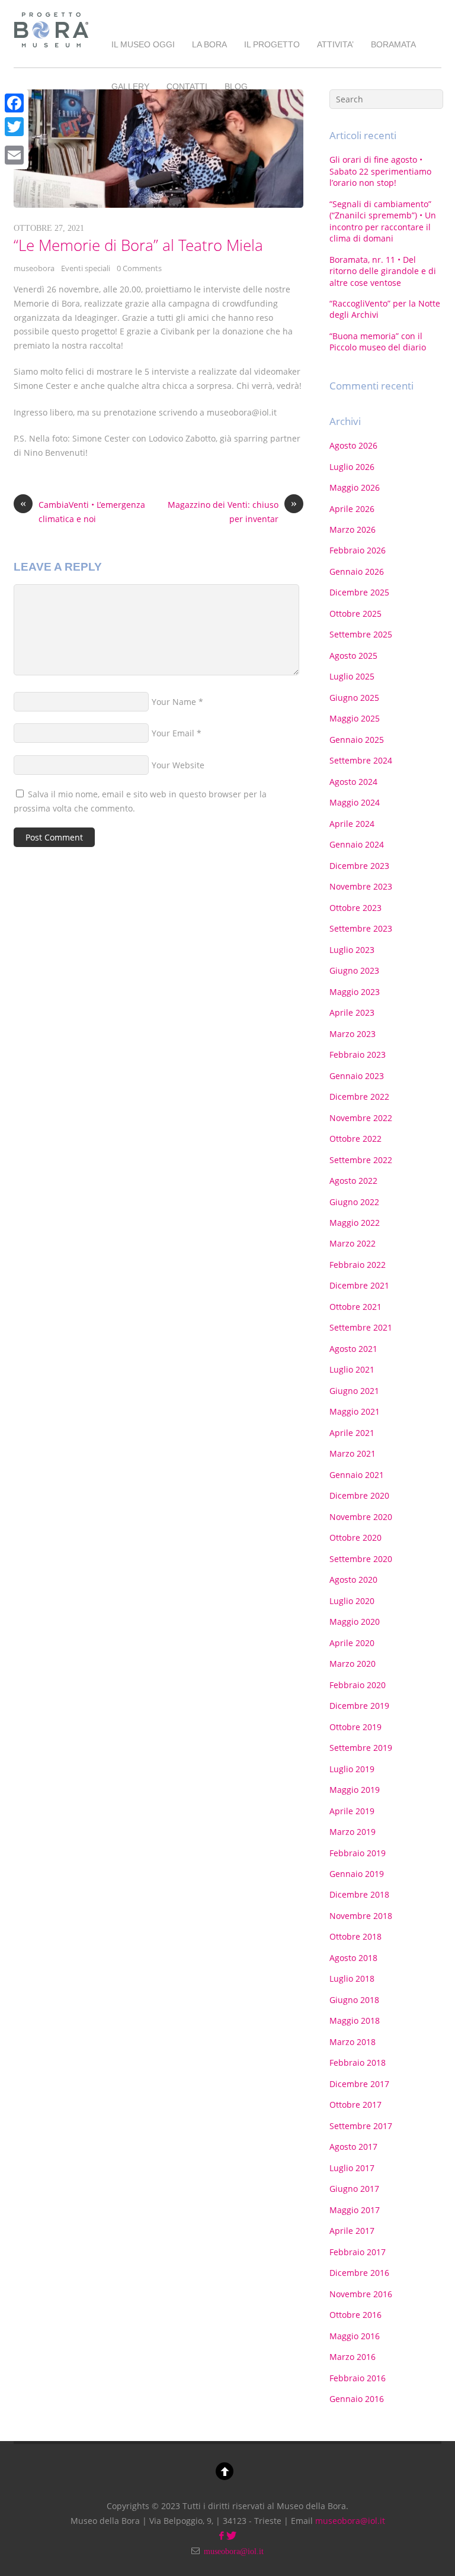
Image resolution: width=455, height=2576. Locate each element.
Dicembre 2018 (359, 1894)
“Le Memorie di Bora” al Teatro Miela (138, 245)
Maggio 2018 (355, 2020)
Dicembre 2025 (359, 592)
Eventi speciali (86, 268)
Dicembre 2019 (359, 1706)
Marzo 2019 (353, 1832)
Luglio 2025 (352, 676)
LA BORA (209, 44)
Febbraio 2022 (358, 1265)
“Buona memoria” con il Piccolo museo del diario (378, 342)
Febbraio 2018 (358, 2063)
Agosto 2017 (353, 2147)
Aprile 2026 (352, 509)
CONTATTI (187, 86)
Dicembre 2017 (359, 2084)
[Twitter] (14, 127)
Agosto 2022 (353, 1181)
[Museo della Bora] (51, 49)
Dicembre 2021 (359, 1285)
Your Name (174, 702)
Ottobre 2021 (355, 1307)
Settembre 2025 (361, 634)
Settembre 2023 (361, 928)
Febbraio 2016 (358, 2378)
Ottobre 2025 (355, 614)
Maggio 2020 (355, 1622)
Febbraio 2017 (358, 2252)
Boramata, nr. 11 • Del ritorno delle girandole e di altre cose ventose (383, 271)
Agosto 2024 (353, 782)
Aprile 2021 (352, 1433)
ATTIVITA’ (335, 44)
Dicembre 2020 (359, 1495)
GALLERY (130, 86)
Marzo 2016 (353, 2357)
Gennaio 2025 (357, 740)
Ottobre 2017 (355, 2105)
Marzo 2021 (353, 1453)
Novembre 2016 (361, 2294)
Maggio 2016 (355, 2336)
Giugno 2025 (354, 698)
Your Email (173, 733)
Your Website (178, 765)
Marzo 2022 (353, 1243)
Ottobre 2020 (355, 1537)
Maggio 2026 (355, 487)
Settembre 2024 (361, 760)
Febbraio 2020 (358, 1685)
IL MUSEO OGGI (143, 44)
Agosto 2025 (353, 656)
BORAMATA (393, 44)
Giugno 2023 (354, 970)
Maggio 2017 (355, 2210)
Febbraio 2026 (358, 550)
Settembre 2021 (361, 1327)
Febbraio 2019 (358, 1853)
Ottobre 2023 (355, 908)
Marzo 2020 (353, 1664)
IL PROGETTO (272, 44)
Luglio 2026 (352, 467)
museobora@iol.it (350, 2521)
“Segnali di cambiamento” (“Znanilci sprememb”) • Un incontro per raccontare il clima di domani (383, 221)
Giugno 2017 (354, 2189)
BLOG (236, 86)
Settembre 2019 (361, 1748)
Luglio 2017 (352, 2168)
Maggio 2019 (355, 1790)
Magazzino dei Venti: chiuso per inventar (232, 511)
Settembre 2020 (361, 1559)
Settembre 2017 (361, 2126)
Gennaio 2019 (357, 1874)
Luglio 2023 (352, 950)
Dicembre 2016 (359, 2273)
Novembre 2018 (361, 1916)
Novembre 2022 (361, 1118)
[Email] (14, 155)
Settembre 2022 (361, 1160)
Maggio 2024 (355, 802)
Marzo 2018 (353, 2042)
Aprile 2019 (352, 1811)
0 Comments (139, 268)
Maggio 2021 (355, 1411)
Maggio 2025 (355, 718)
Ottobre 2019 (355, 1727)
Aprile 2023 (352, 1012)
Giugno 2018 (354, 2000)
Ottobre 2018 (355, 1936)
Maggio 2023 (355, 992)
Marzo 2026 (353, 529)
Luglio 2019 (352, 1769)
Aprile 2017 (352, 2231)
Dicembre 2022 (359, 1097)
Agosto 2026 (353, 445)
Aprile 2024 (352, 824)
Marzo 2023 (353, 1034)
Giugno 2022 (354, 1202)
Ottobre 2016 (355, 2315)
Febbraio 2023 (358, 1054)
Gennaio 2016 (357, 2399)
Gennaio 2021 (357, 1475)
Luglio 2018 (352, 1978)
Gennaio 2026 (357, 571)
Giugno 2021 (354, 1391)
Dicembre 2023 (359, 866)
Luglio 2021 (352, 1369)
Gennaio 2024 (357, 844)
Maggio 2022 (355, 1223)
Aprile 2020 (352, 1643)
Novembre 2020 (361, 1517)
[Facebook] (14, 103)
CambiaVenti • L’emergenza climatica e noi (83, 511)
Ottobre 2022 (355, 1139)
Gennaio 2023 (357, 1076)
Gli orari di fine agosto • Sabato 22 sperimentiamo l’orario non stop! (380, 171)
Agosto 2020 (353, 1580)
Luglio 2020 (352, 1601)
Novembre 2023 (361, 886)
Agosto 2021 (353, 1349)
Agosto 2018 (353, 1958)
